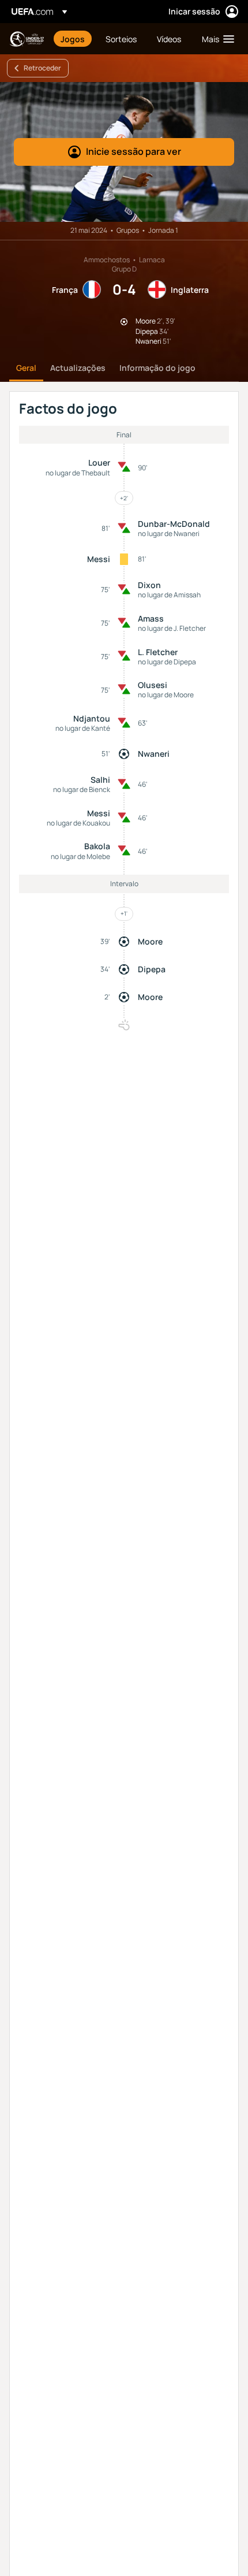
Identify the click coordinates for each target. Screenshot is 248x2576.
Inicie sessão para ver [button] (134, 151)
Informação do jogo (157, 368)
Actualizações (78, 368)
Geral (26, 368)
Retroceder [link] (42, 68)
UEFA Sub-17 (27, 39)
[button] (215, 39)
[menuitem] (73, 39)
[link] (73, 39)
